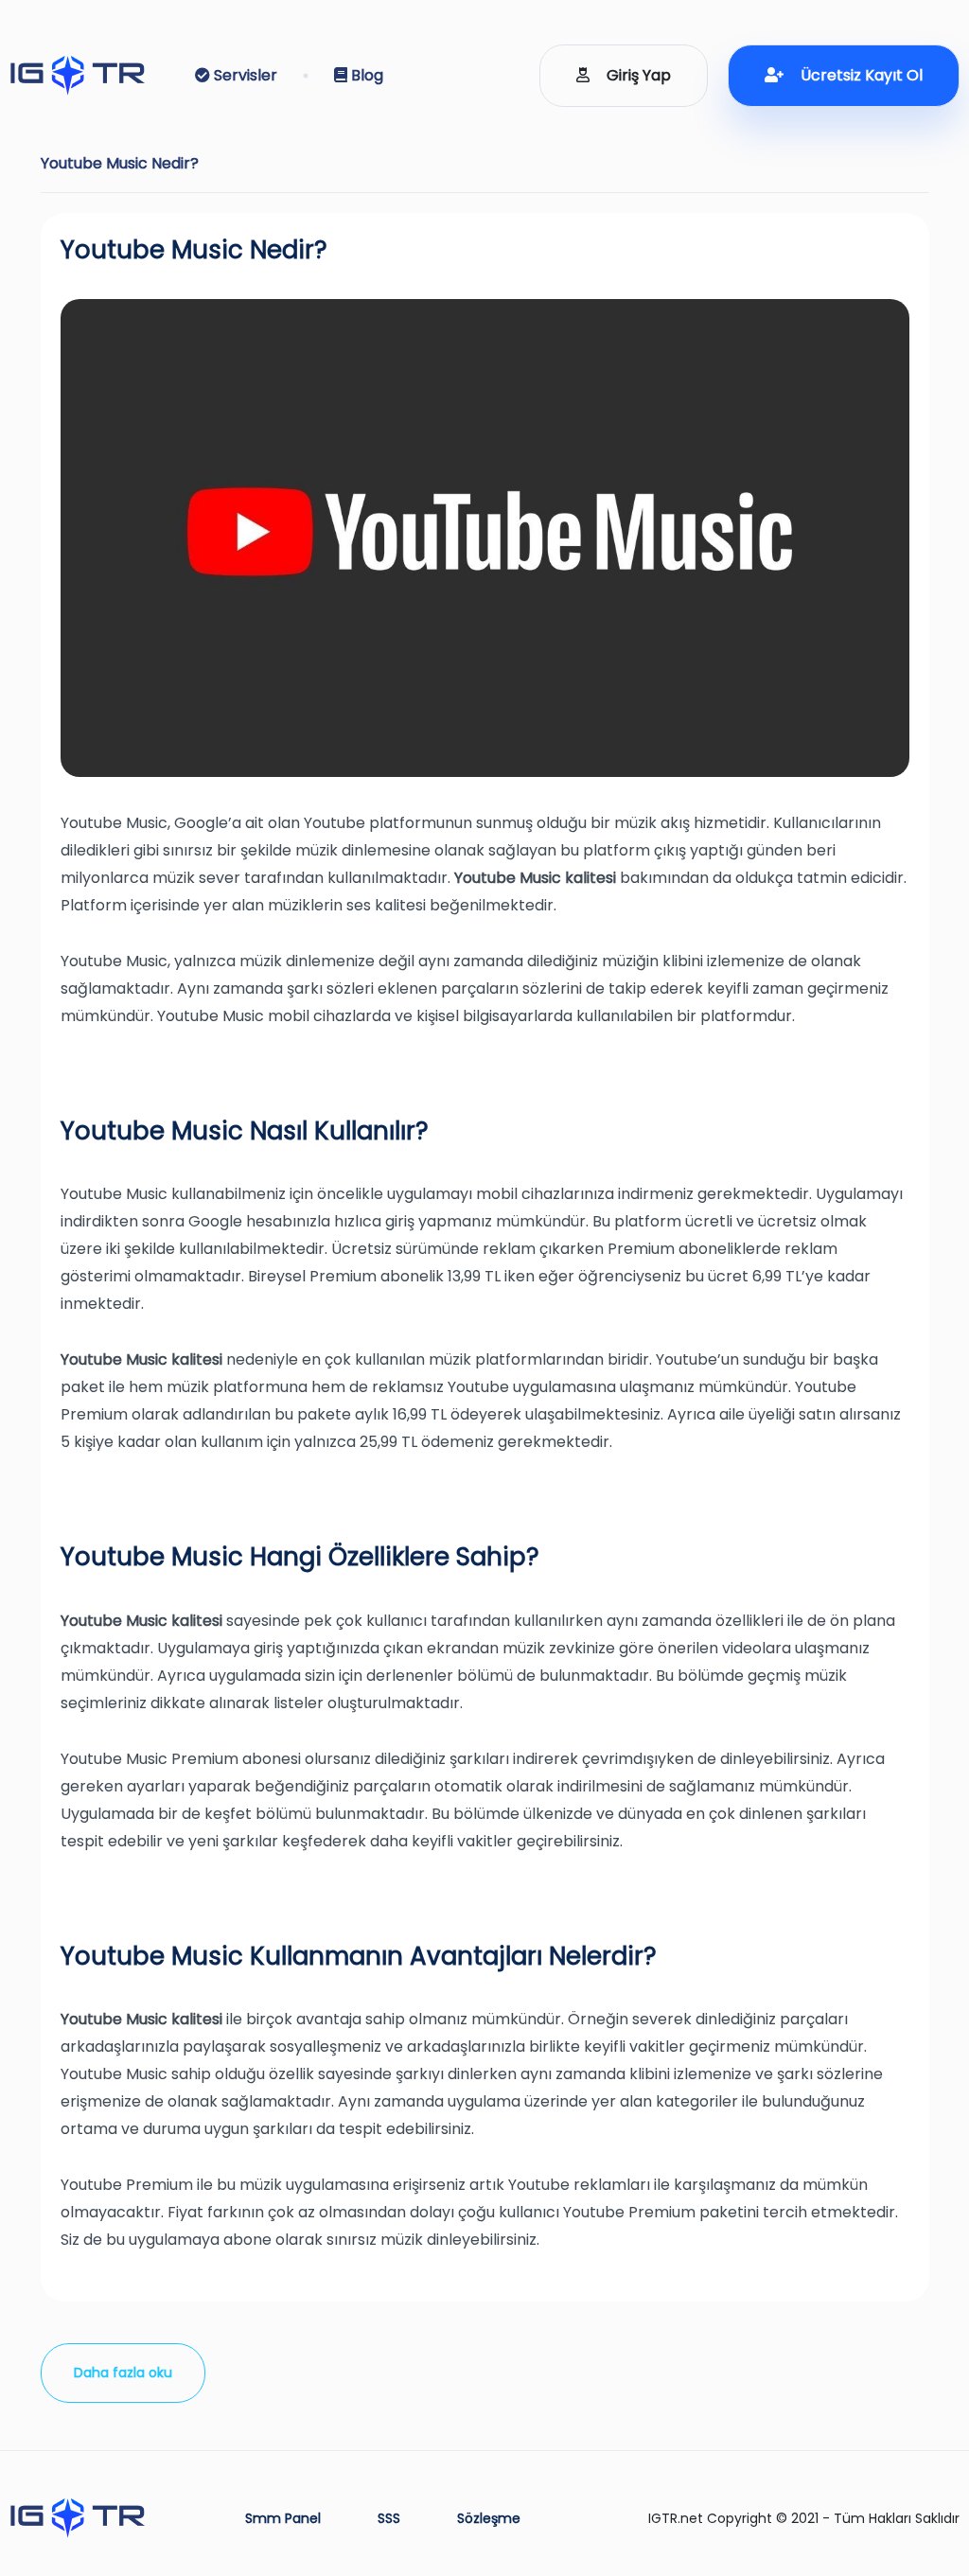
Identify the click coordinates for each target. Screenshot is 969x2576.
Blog (365, 75)
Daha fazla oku (123, 2373)
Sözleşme (489, 2518)
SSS (389, 2518)
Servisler (244, 75)
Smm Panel (283, 2518)
